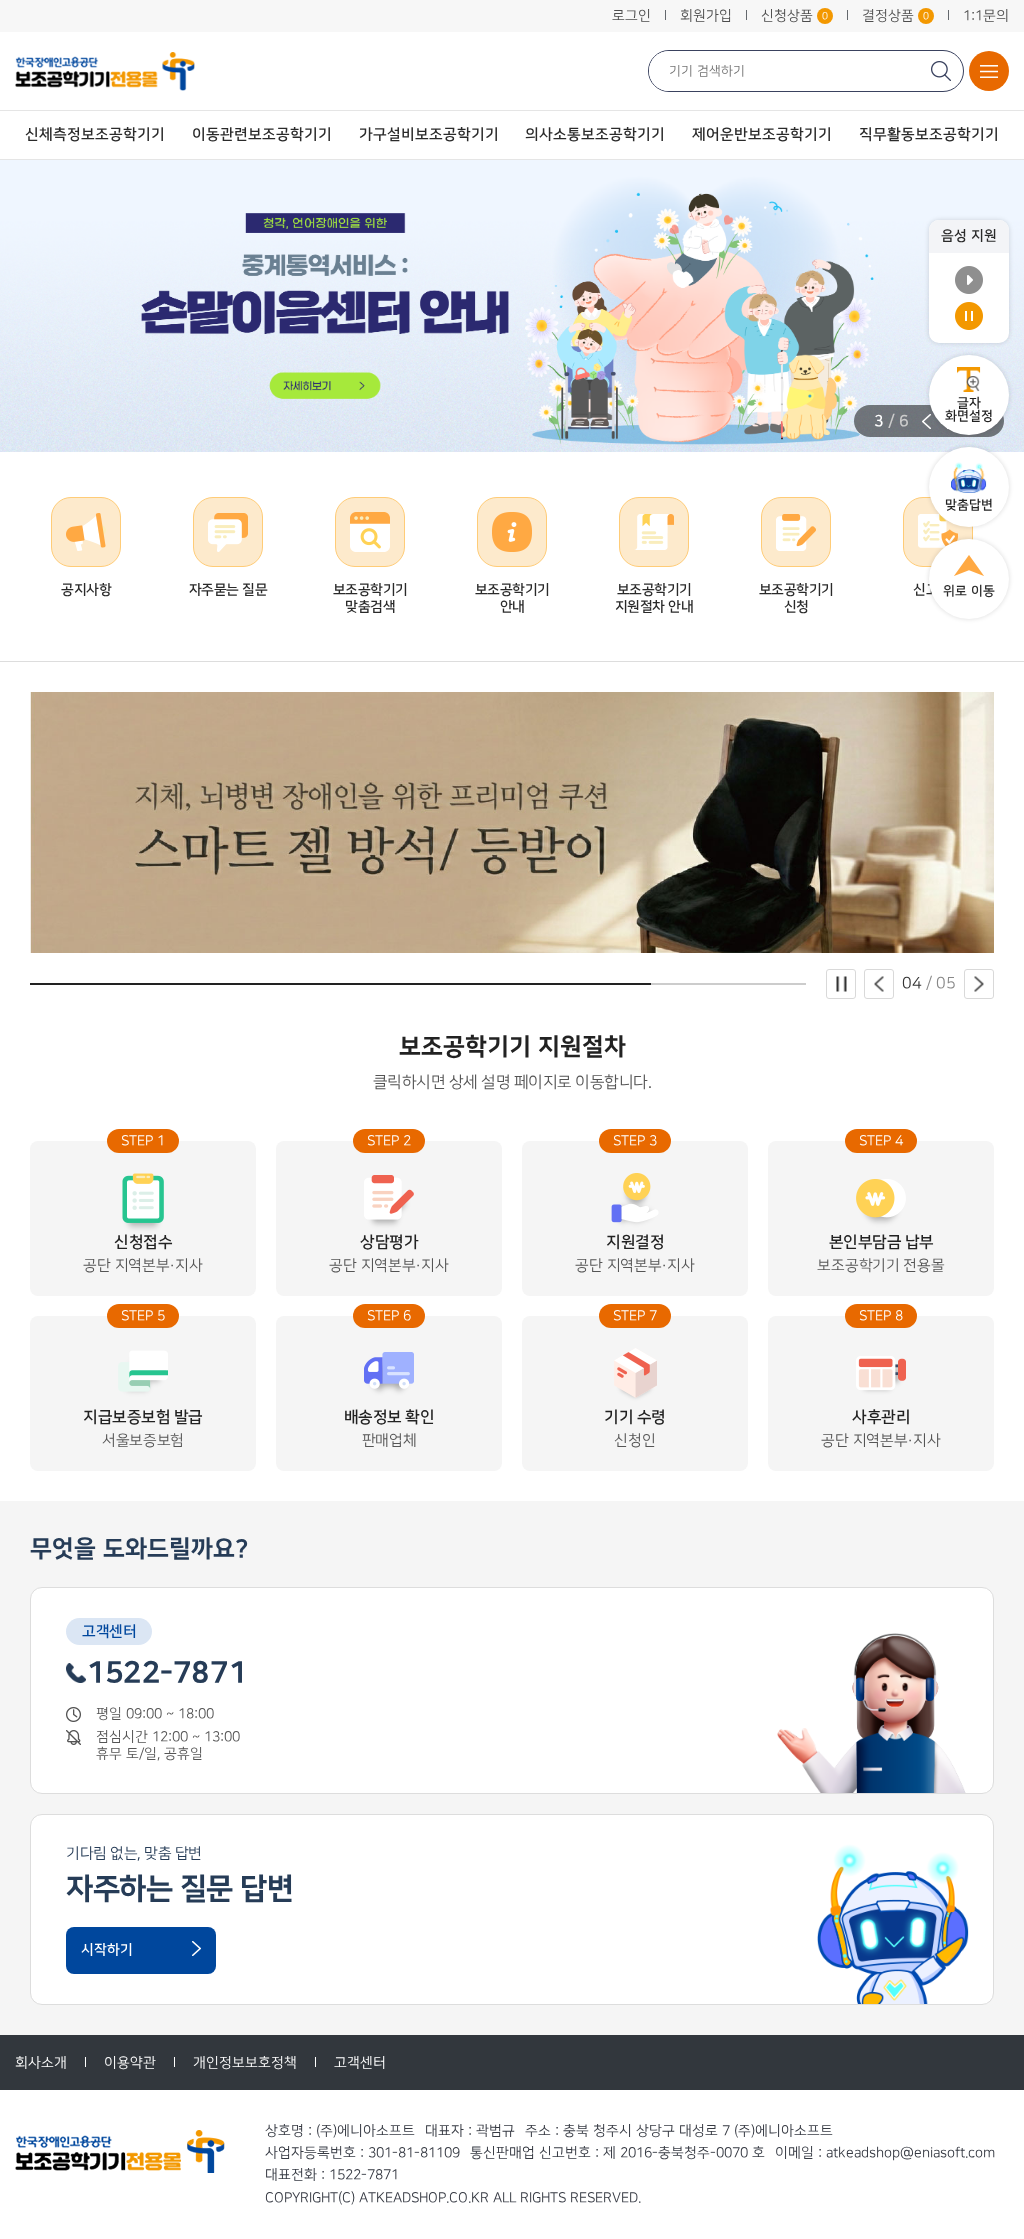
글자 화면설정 (969, 409)
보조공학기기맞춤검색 (370, 598)
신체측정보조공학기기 (95, 134)
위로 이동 (969, 591)
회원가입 (706, 15)
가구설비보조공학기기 (429, 134)
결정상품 (895, 15)
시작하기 (107, 1950)
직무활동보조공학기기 (929, 134)
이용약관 (130, 2062)
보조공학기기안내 (512, 598)
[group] (512, 306)
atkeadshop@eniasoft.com (910, 2152)
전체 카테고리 (989, 71)
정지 (969, 316)
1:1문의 (986, 15)
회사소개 (41, 2062)
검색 (943, 71)
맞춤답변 (969, 505)
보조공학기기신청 (796, 598)
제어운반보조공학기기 (762, 134)
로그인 (631, 15)
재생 (969, 280)
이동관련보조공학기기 (262, 134)
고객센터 (360, 2062)
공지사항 (86, 590)
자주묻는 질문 (228, 590)
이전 (926, 421)
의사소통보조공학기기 (595, 134)
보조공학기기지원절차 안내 (654, 598)
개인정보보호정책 (245, 2062)
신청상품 (794, 15)
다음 (979, 984)
